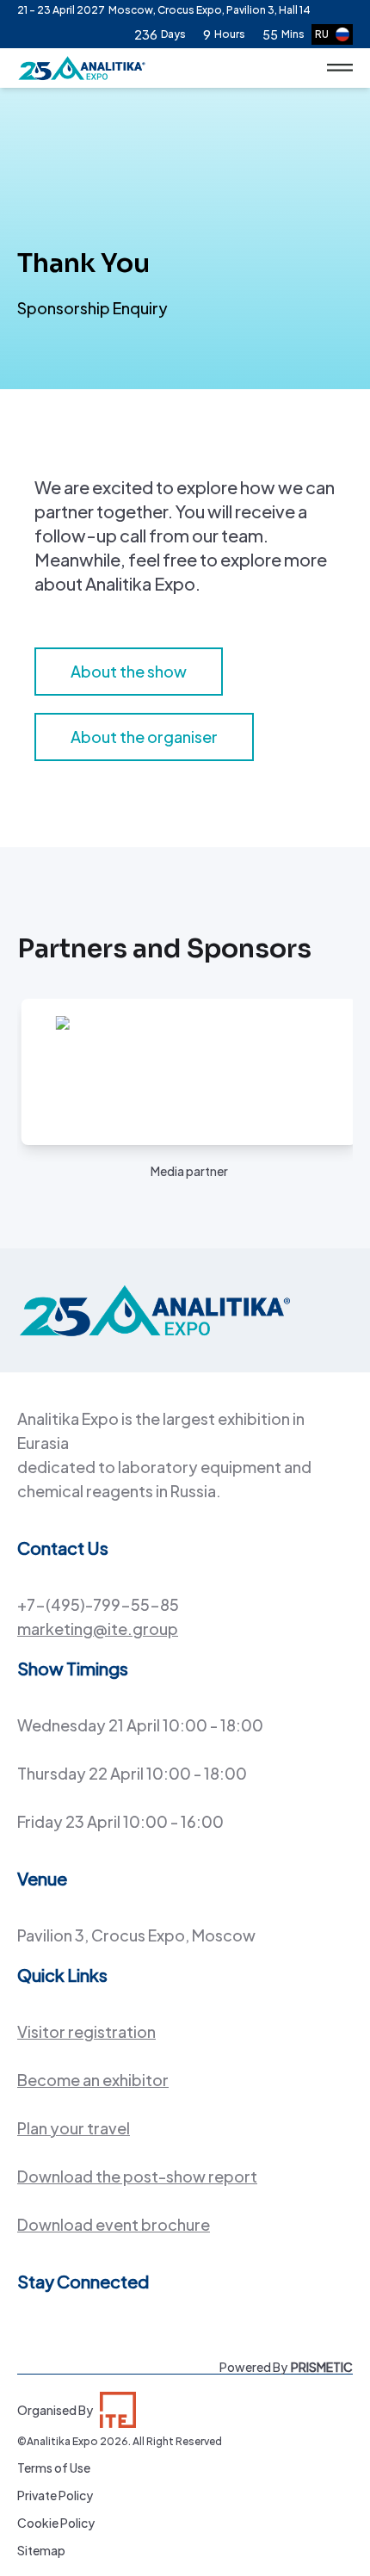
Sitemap (41, 2550)
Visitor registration (86, 2031)
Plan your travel (74, 2128)
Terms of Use (54, 2468)
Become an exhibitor (93, 2080)
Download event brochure (114, 2224)
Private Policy (55, 2495)
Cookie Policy (56, 2523)
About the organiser (144, 737)
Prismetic (322, 2367)
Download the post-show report (137, 2176)
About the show (129, 671)
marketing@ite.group (98, 1629)
